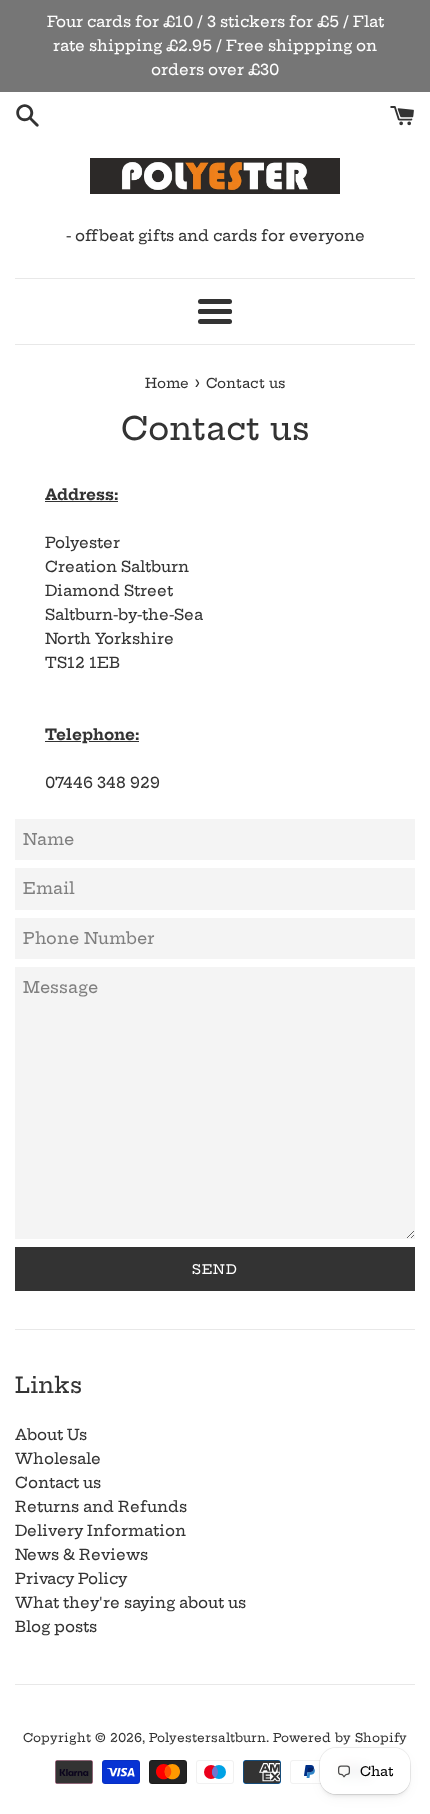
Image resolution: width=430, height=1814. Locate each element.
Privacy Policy (71, 1578)
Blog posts (56, 1626)
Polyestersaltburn (207, 1737)
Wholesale (58, 1458)
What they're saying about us (130, 1602)
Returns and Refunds (101, 1506)
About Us (51, 1434)
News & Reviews (81, 1554)
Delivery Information (100, 1530)
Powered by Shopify (340, 1737)
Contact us (58, 1482)
